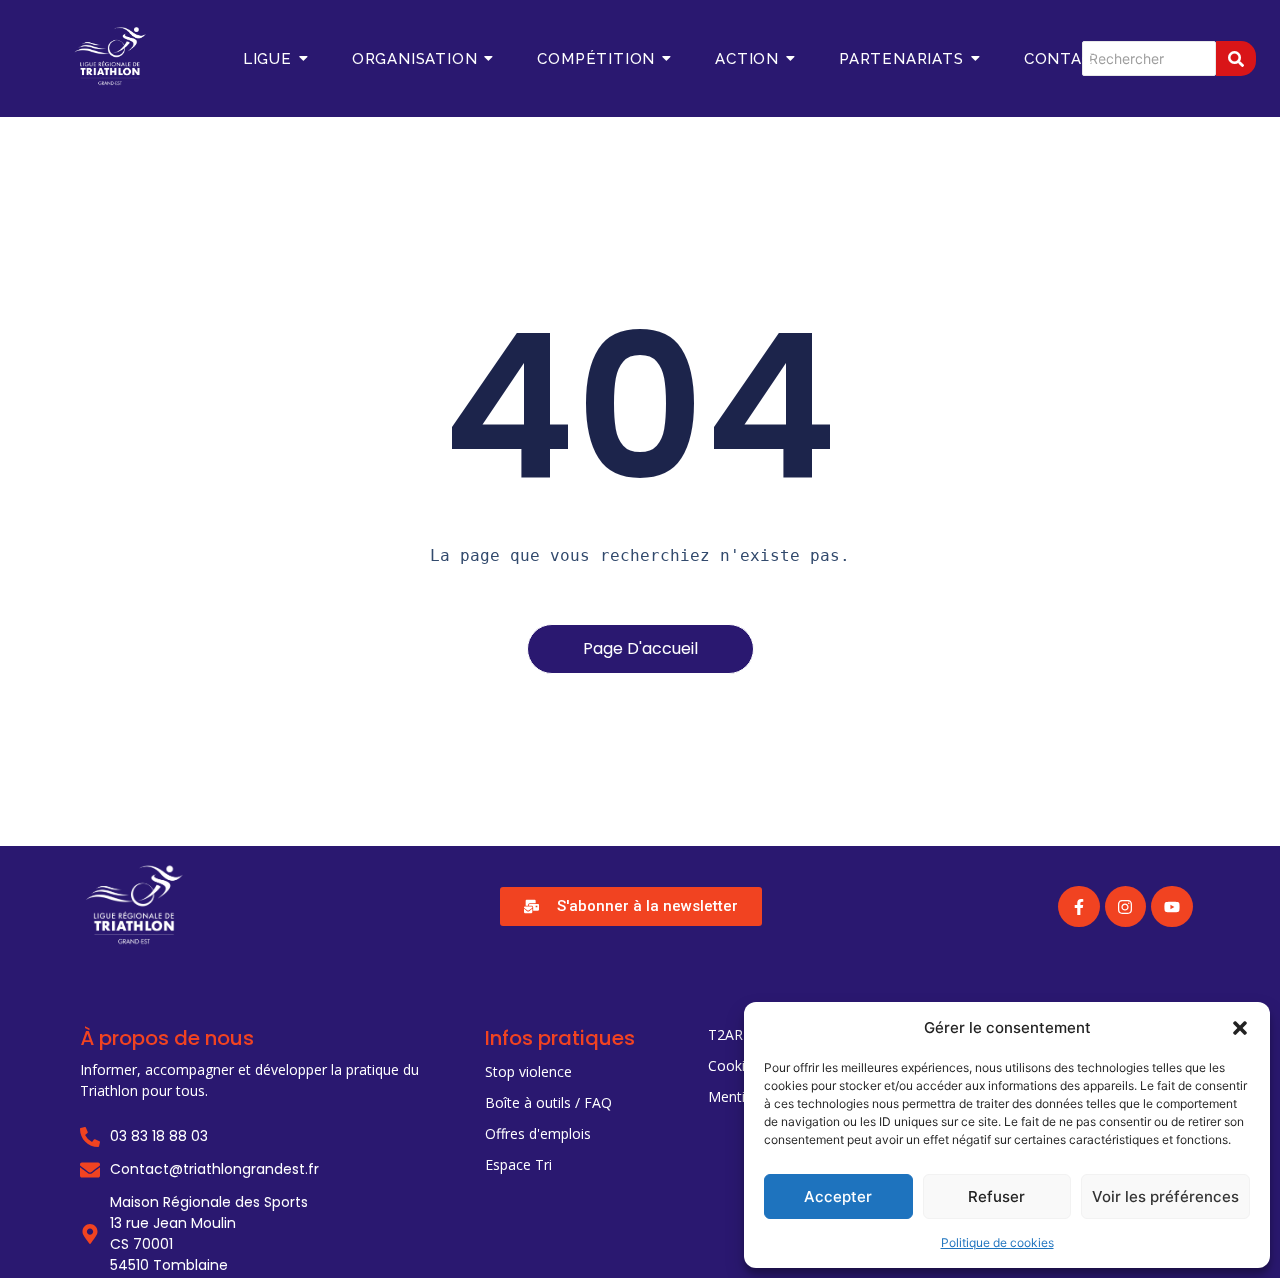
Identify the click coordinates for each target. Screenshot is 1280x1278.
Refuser (996, 1196)
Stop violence (528, 1071)
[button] (1240, 1028)
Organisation (415, 59)
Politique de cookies (997, 1242)
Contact (1064, 59)
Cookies (734, 1065)
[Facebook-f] (1079, 907)
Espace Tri (518, 1164)
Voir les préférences (1165, 1196)
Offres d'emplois (538, 1133)
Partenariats (901, 59)
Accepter (838, 1196)
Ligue (267, 59)
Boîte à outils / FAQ (548, 1102)
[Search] (1236, 58)
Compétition (596, 59)
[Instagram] (1126, 907)
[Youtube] (1172, 907)
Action (747, 59)
